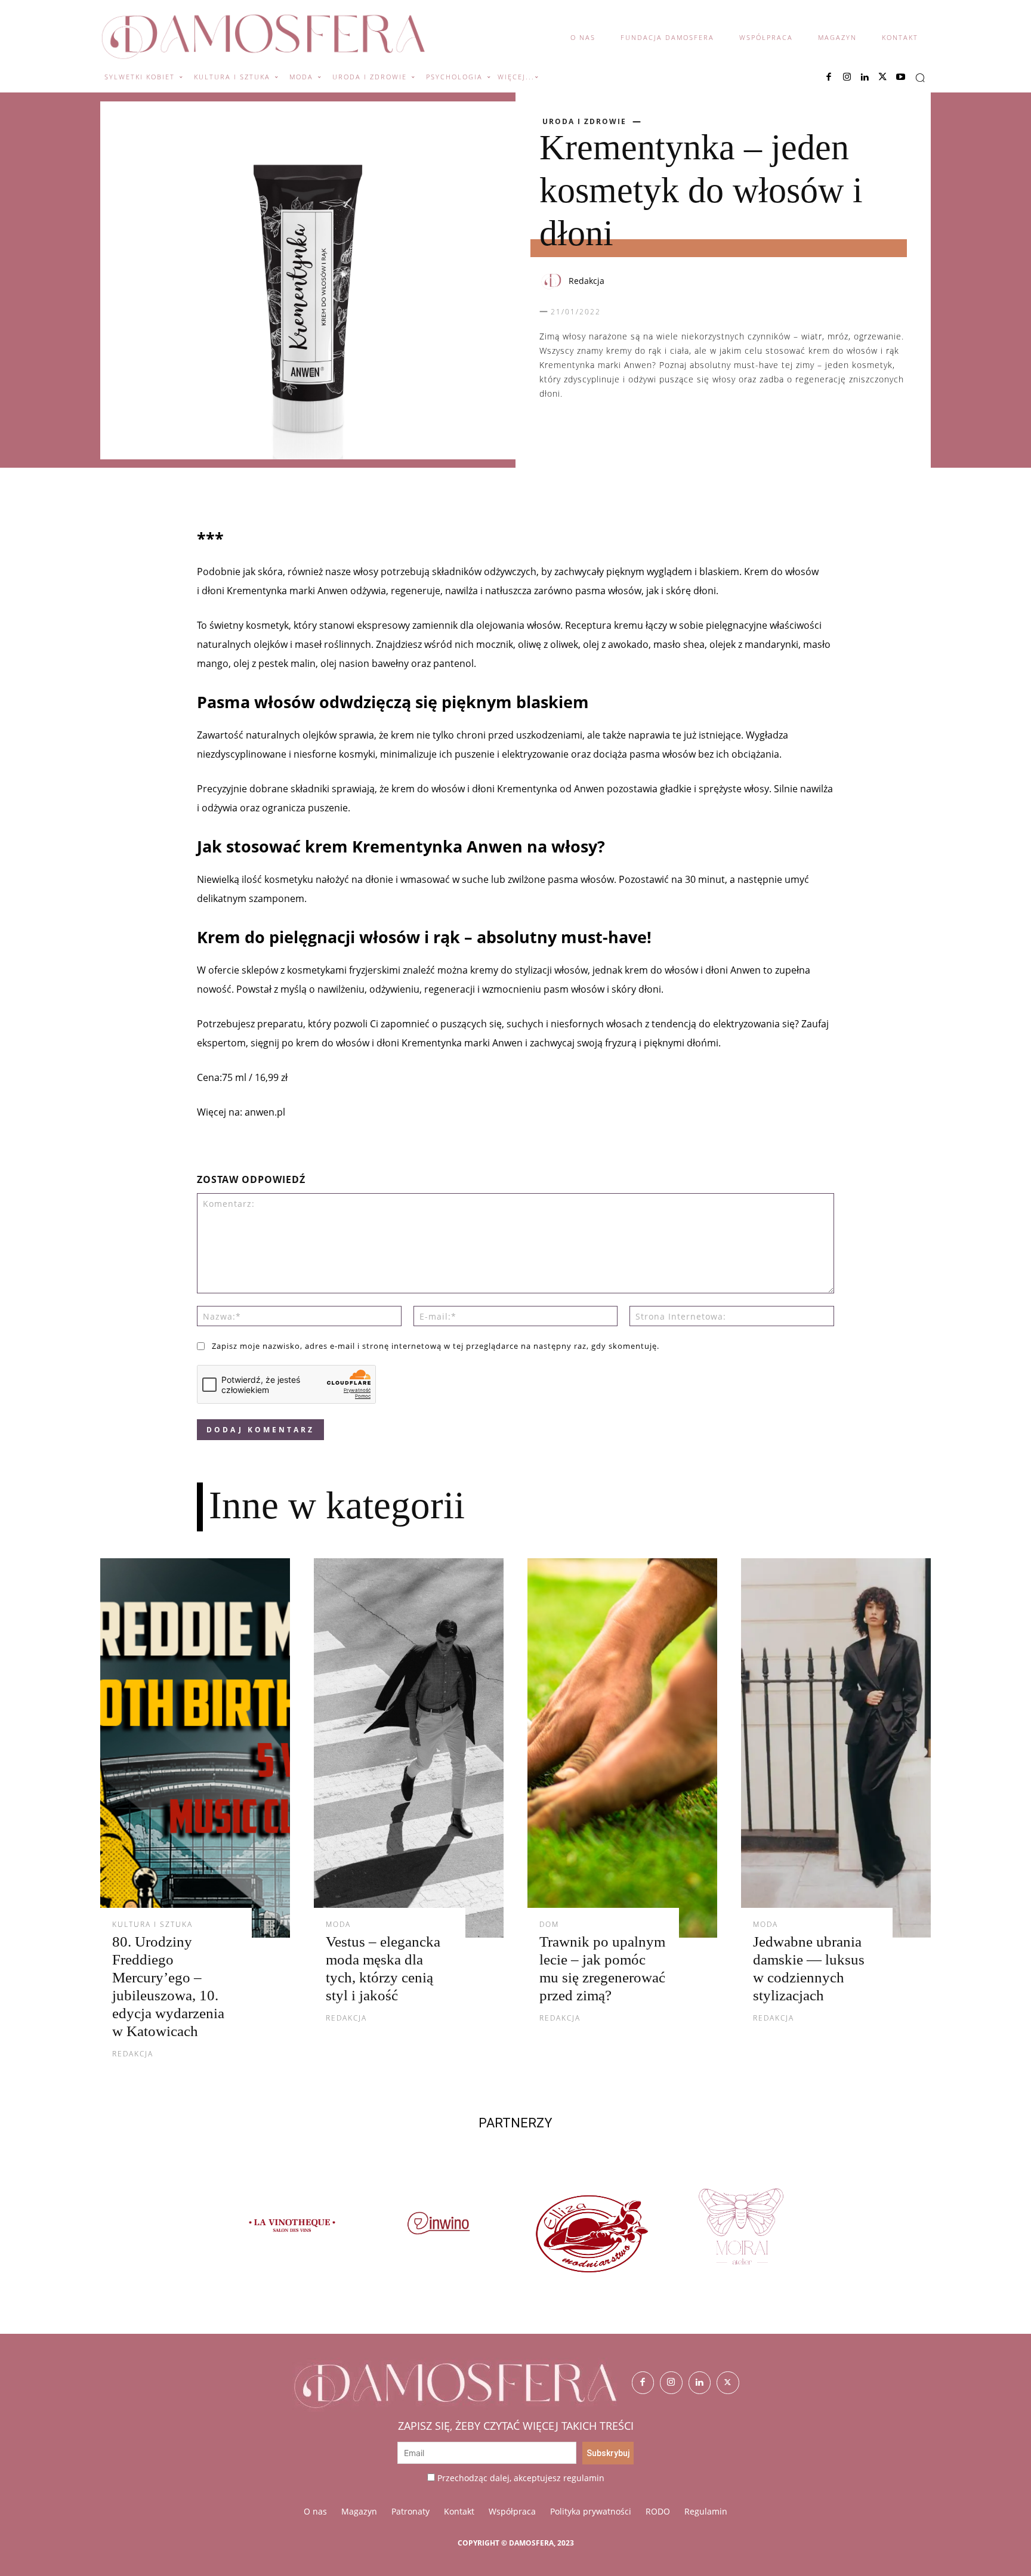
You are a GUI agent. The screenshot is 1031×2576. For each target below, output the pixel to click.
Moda (338, 1925)
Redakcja (587, 281)
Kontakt (459, 2511)
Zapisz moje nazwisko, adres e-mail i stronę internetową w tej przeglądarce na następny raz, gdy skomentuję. (436, 1346)
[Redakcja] (553, 281)
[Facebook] (829, 78)
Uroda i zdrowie (584, 122)
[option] (290, 2233)
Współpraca (512, 2511)
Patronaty (410, 2511)
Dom (549, 1925)
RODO (658, 2511)
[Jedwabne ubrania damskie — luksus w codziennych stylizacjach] (836, 1748)
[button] (920, 78)
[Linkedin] (865, 78)
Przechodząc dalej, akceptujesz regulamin (521, 2478)
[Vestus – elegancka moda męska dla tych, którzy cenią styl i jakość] (409, 1748)
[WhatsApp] (606, 431)
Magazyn (359, 2511)
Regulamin (706, 2511)
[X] (882, 78)
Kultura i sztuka (152, 1925)
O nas (315, 2511)
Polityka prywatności (591, 2511)
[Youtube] (900, 78)
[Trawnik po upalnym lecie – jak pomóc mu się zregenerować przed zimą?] (622, 1748)
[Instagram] (847, 78)
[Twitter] (728, 2383)
